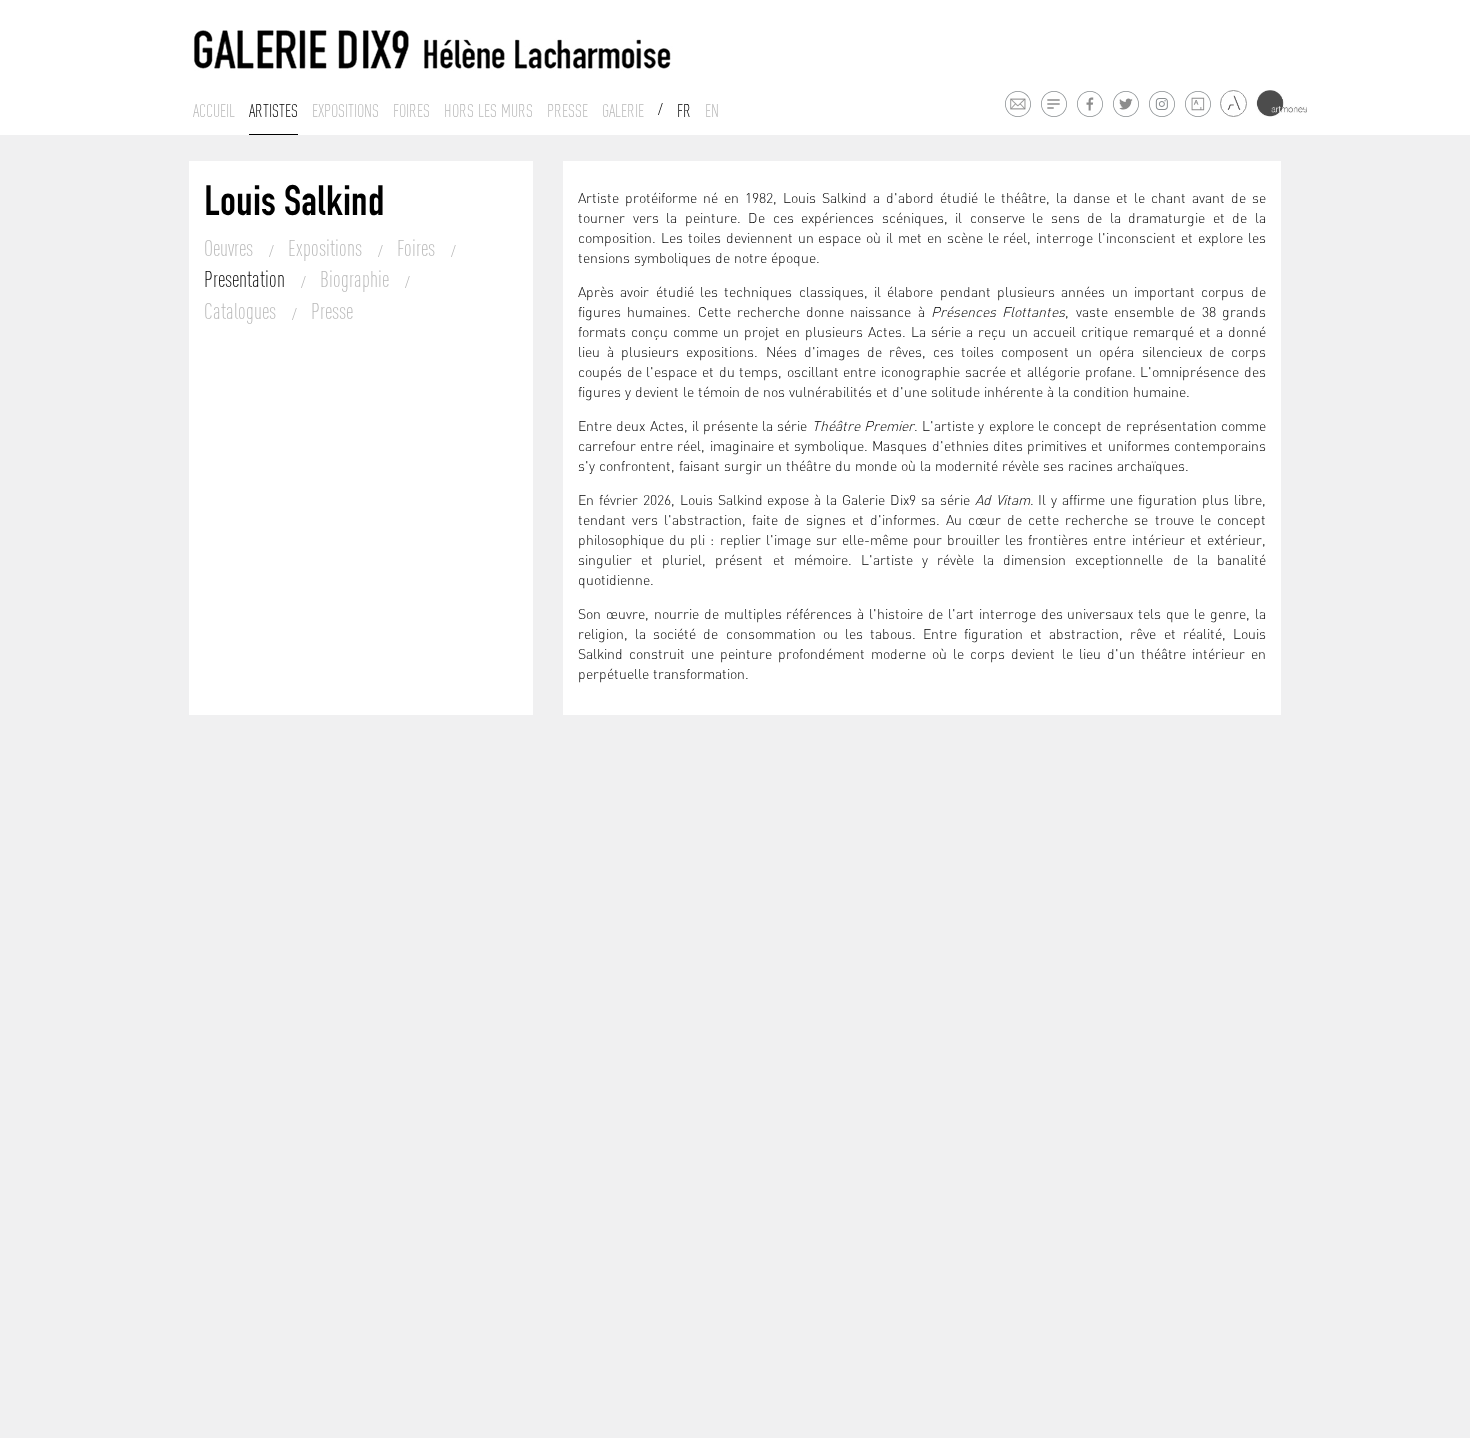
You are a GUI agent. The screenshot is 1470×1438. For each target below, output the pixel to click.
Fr (684, 111)
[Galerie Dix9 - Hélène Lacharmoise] (433, 50)
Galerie (623, 111)
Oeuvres (230, 248)
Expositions (345, 111)
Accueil (214, 111)
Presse (567, 111)
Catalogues (242, 311)
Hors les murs (488, 111)
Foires (411, 111)
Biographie (356, 279)
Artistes (273, 111)
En (712, 111)
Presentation (246, 279)
